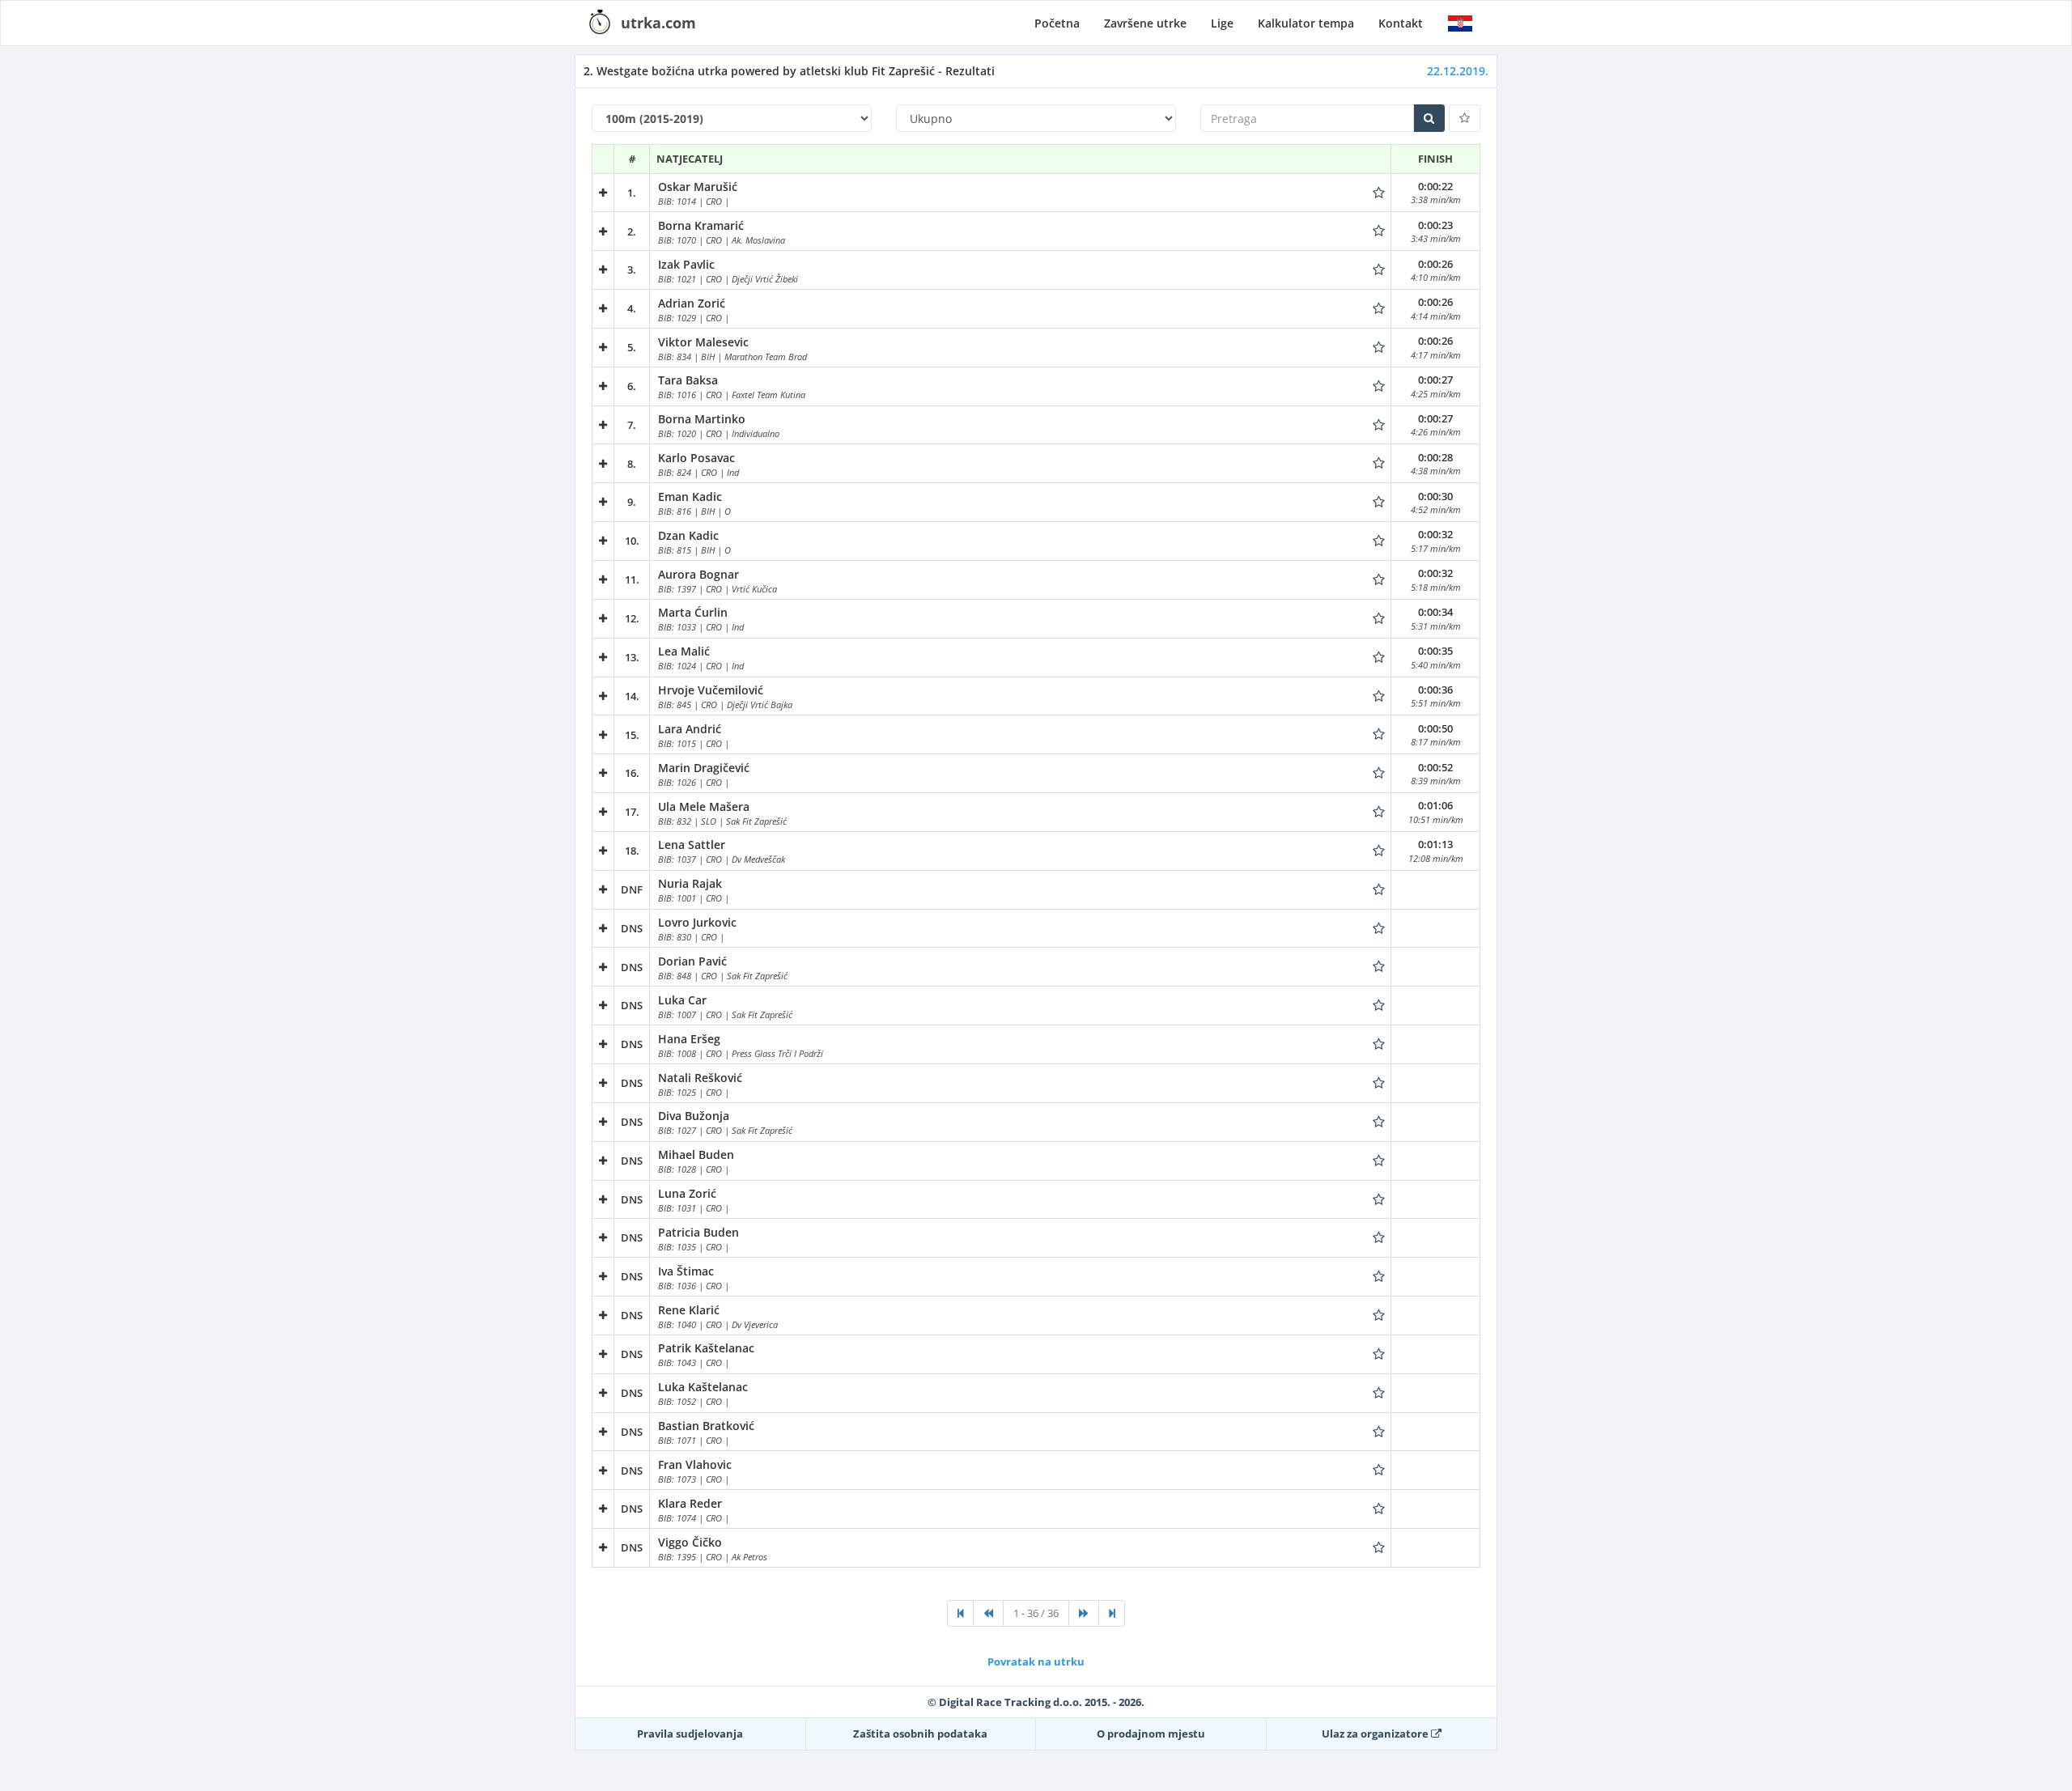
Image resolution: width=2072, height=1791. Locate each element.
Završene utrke (1145, 23)
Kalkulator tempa (1306, 23)
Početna (1057, 23)
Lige (1222, 23)
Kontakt (1401, 23)
